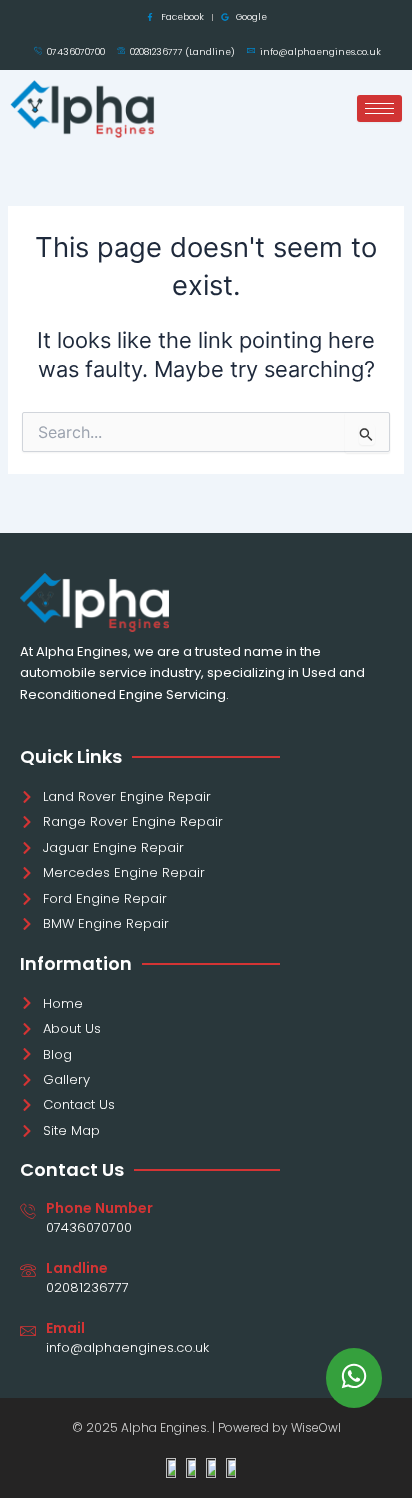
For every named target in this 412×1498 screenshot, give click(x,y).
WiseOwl (316, 1427)
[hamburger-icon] (379, 108)
